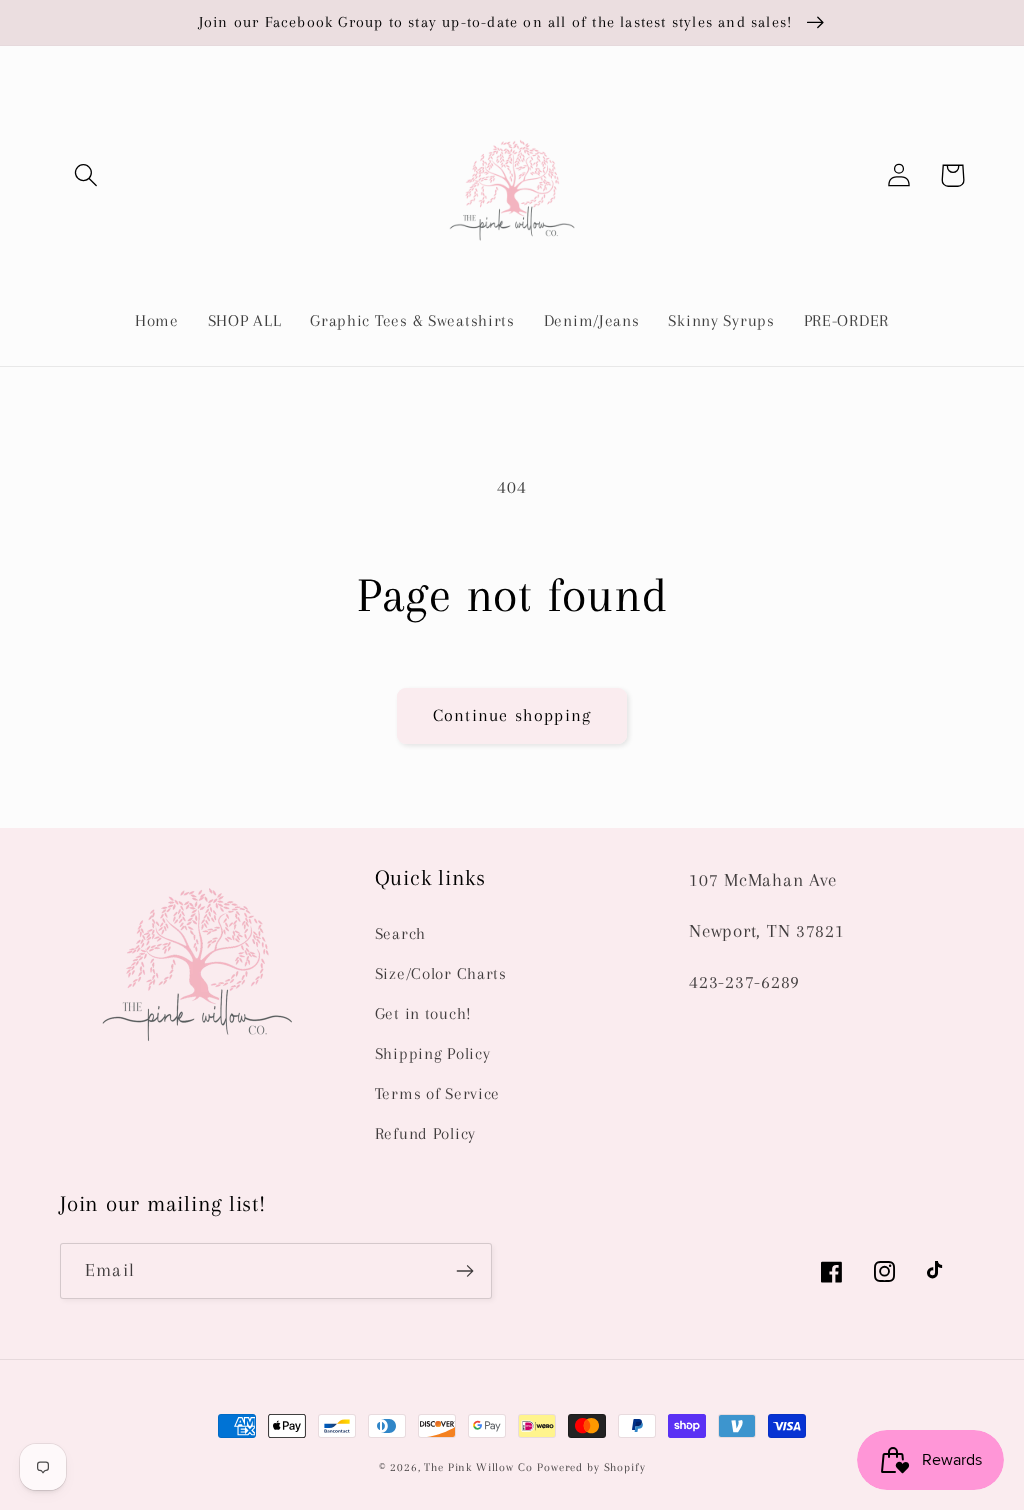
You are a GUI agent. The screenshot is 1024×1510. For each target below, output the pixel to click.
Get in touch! (423, 1013)
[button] (86, 175)
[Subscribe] (464, 1271)
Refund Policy (425, 1133)
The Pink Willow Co (478, 1467)
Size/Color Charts (441, 973)
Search (400, 933)
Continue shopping (512, 715)
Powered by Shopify (591, 1467)
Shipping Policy (433, 1053)
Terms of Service (438, 1093)
